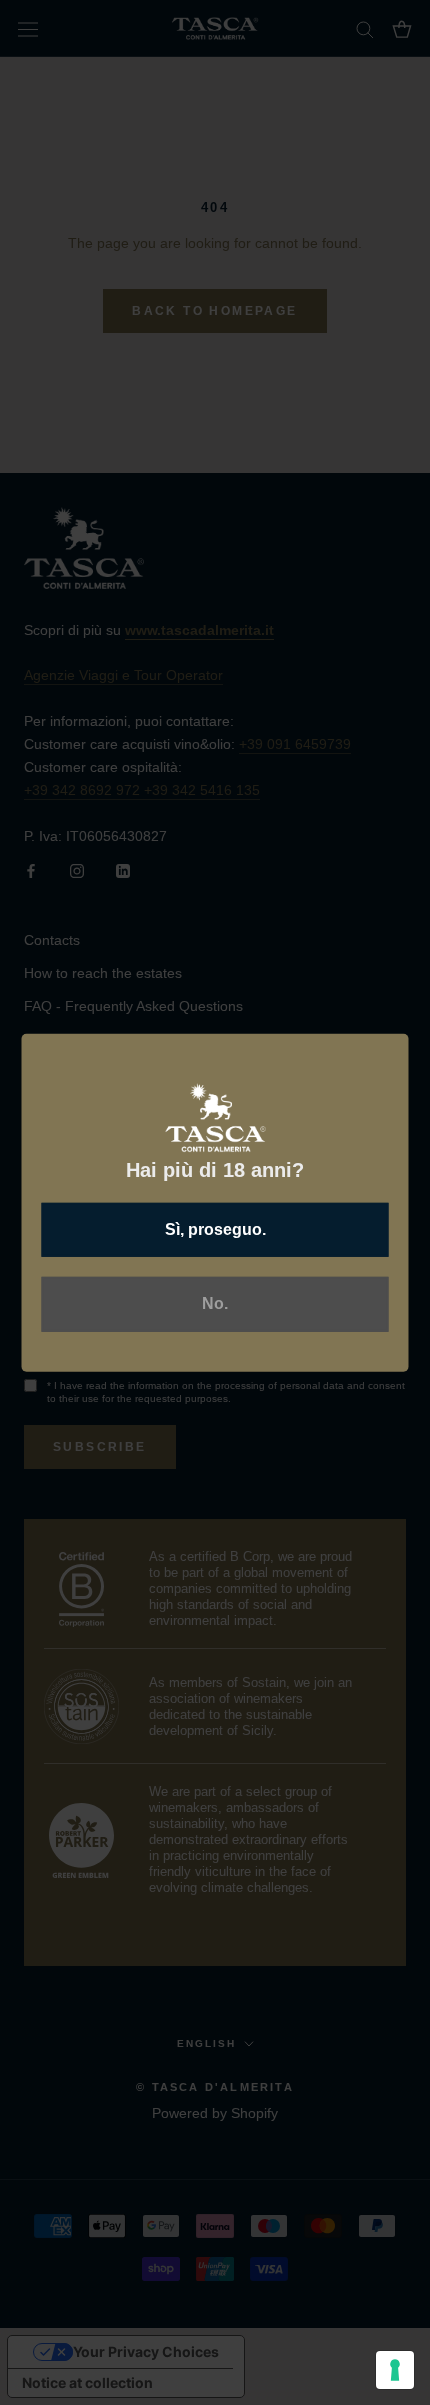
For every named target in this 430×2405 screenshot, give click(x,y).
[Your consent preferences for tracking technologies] (395, 2370)
